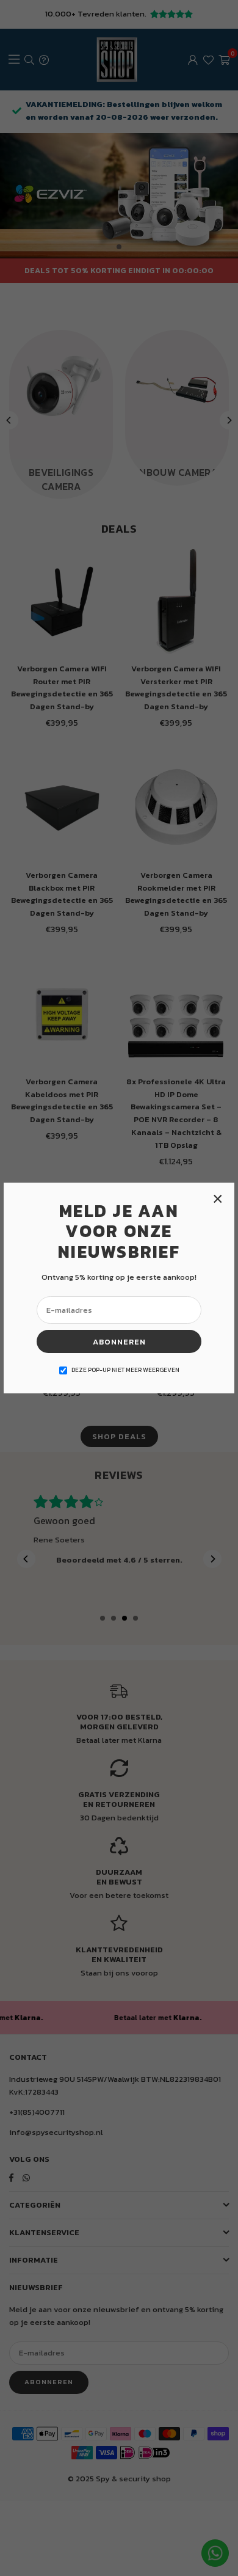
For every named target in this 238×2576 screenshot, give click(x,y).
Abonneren (119, 1342)
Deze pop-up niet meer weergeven (125, 1370)
